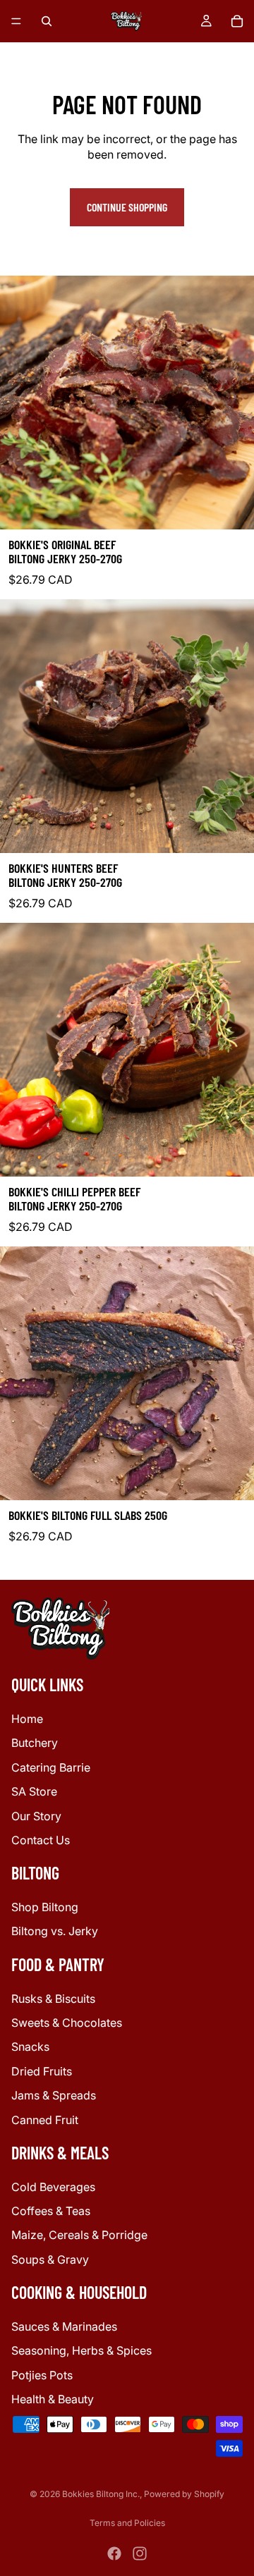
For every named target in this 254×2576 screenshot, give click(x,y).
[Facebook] (114, 2553)
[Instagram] (140, 2553)
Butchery (35, 1743)
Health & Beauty (53, 2400)
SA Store (34, 1792)
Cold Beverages (53, 2187)
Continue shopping (127, 207)
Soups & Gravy (50, 2259)
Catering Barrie (51, 1767)
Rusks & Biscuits (53, 1999)
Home (27, 1719)
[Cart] (237, 21)
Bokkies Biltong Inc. (101, 2494)
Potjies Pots (42, 2375)
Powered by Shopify (184, 2494)
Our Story (36, 1816)
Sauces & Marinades (64, 2326)
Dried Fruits (42, 2071)
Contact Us (41, 1840)
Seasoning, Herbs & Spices (81, 2351)
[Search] (47, 21)
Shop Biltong (45, 1907)
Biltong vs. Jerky (55, 1932)
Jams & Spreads (54, 2096)
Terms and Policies (127, 2523)
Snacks (30, 2047)
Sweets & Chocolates (67, 2023)
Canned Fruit (45, 2120)
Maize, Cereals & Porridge (79, 2235)
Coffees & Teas (51, 2212)
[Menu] (16, 21)
